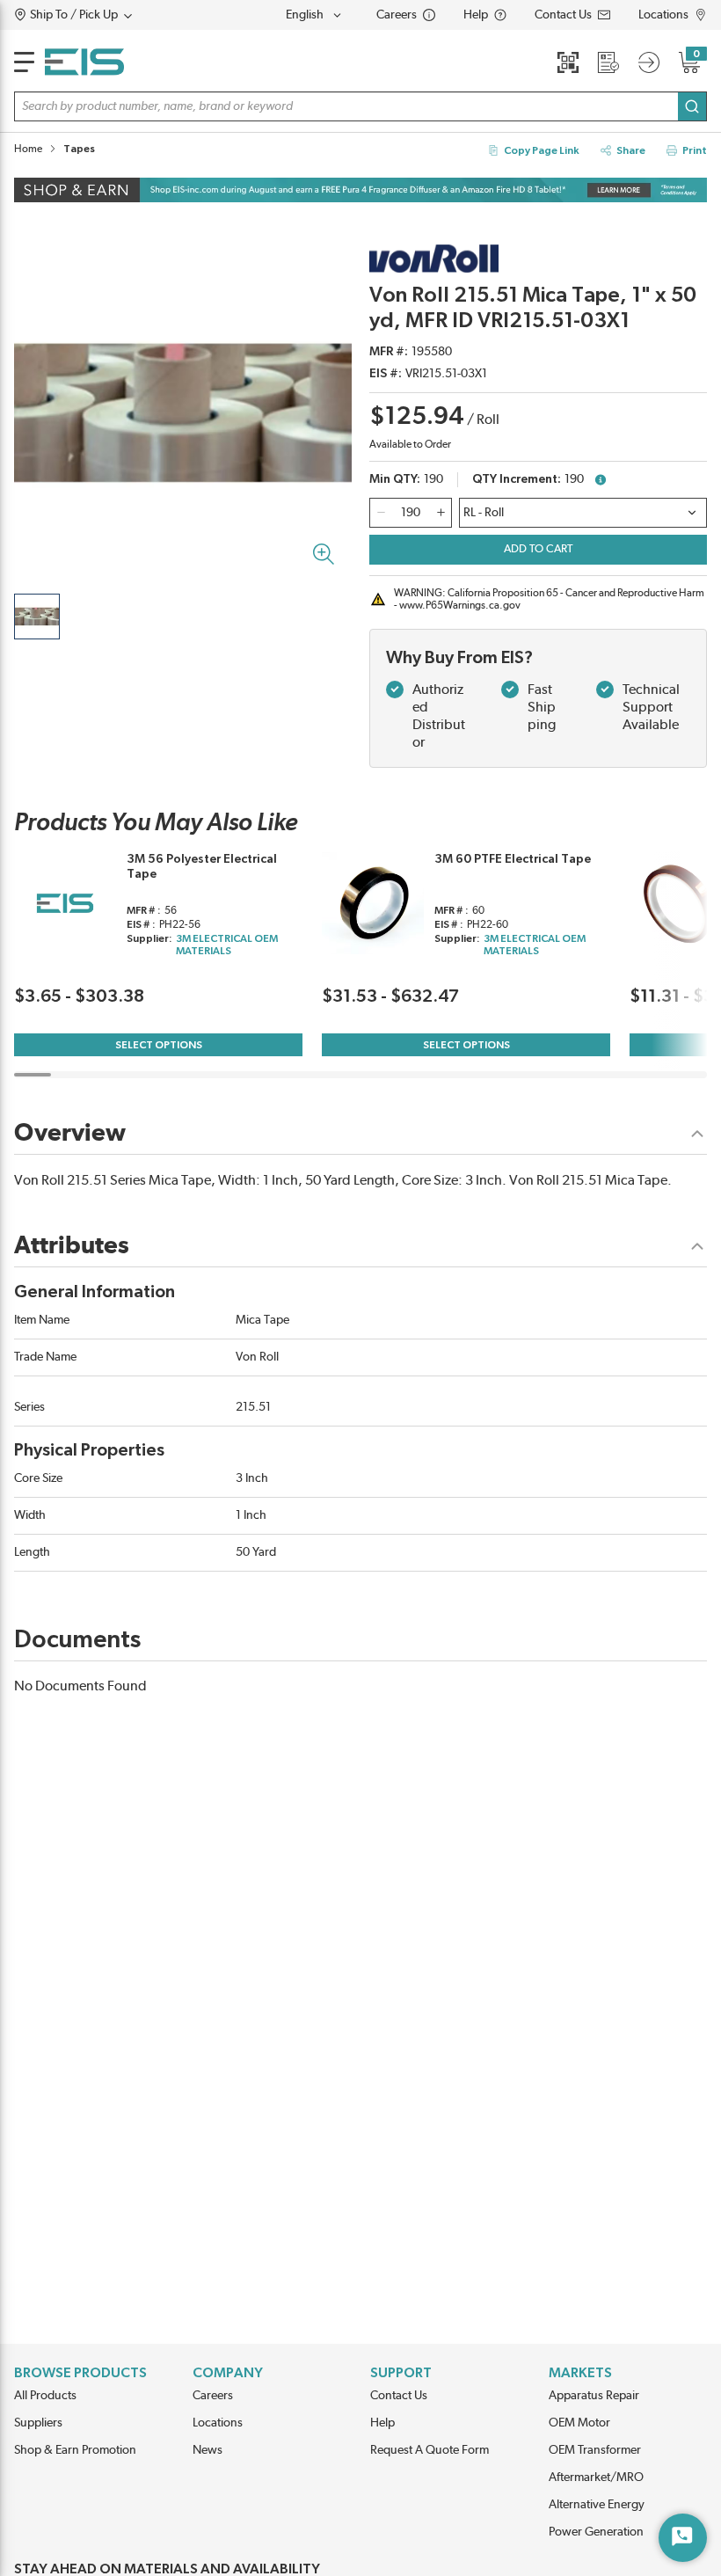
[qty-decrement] (381, 513)
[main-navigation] (24, 62)
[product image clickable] (37, 617)
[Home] (84, 62)
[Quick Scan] (568, 62)
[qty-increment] (441, 513)
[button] (107, 15)
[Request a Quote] (608, 62)
